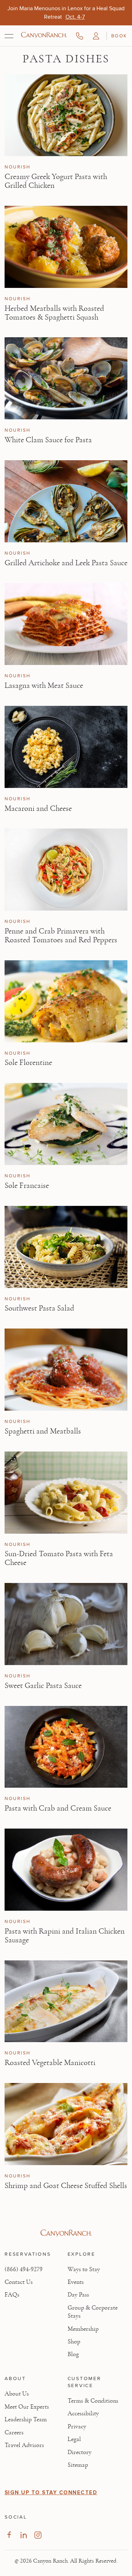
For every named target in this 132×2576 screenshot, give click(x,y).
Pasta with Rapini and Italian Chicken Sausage (65, 1936)
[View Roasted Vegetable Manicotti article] (66, 2001)
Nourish (18, 167)
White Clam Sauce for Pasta (48, 440)
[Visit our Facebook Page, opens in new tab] (9, 2535)
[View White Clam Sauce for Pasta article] (66, 378)
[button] (96, 36)
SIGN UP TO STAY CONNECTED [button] (51, 2492)
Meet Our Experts (27, 2407)
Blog (73, 2354)
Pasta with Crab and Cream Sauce (58, 1808)
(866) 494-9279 (24, 2269)
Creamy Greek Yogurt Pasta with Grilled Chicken (56, 181)
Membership (83, 2329)
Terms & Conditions (93, 2401)
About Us (17, 2394)
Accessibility (83, 2414)
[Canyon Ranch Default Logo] (44, 36)
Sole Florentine (28, 1062)
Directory (80, 2452)
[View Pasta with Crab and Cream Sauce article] (66, 1747)
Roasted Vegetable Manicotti (50, 2063)
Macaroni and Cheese (38, 808)
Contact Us (19, 2282)
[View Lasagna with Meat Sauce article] (66, 624)
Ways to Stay (84, 2269)
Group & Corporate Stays (93, 2312)
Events (76, 2282)
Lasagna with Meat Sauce (44, 685)
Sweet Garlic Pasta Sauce (43, 1686)
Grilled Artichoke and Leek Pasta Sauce (66, 563)
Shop (74, 2342)
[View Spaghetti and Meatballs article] (66, 1370)
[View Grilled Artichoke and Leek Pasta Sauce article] (66, 501)
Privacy (77, 2427)
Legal (74, 2439)
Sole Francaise (27, 1185)
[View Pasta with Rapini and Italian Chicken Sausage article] (66, 1870)
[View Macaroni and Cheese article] (66, 747)
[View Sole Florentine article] (66, 1001)
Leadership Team (26, 2420)
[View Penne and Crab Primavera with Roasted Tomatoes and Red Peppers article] (66, 870)
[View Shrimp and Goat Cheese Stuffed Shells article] (66, 2124)
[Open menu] (9, 36)
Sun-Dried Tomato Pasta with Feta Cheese (59, 1558)
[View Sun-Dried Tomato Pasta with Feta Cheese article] (66, 1493)
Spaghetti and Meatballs (43, 1431)
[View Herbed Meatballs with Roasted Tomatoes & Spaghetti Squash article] (66, 247)
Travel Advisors (24, 2445)
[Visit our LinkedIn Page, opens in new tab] (23, 2535)
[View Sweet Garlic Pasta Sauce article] (66, 1624)
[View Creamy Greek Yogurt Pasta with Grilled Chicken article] (66, 115)
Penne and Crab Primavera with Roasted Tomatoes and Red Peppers (61, 935)
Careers (14, 2433)
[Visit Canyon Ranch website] (66, 2233)
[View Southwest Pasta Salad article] (66, 1247)
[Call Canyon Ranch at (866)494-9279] (80, 36)
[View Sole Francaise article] (66, 1124)
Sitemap (78, 2465)
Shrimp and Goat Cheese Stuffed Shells (66, 2186)
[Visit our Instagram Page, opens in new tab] (38, 2535)
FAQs (12, 2295)
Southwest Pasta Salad (39, 1308)
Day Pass (78, 2295)
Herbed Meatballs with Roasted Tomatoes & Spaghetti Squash (54, 313)
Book (119, 36)
